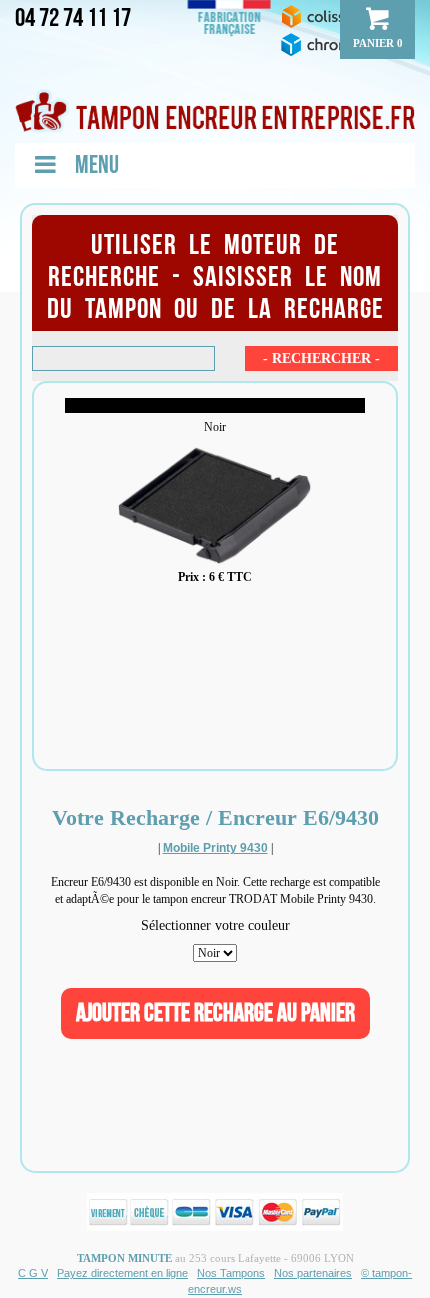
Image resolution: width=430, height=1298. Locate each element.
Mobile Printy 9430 (215, 848)
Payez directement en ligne (122, 1273)
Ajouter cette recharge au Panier (215, 1013)
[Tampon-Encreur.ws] (215, 111)
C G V (33, 1273)
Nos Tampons (231, 1273)
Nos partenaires (313, 1273)
